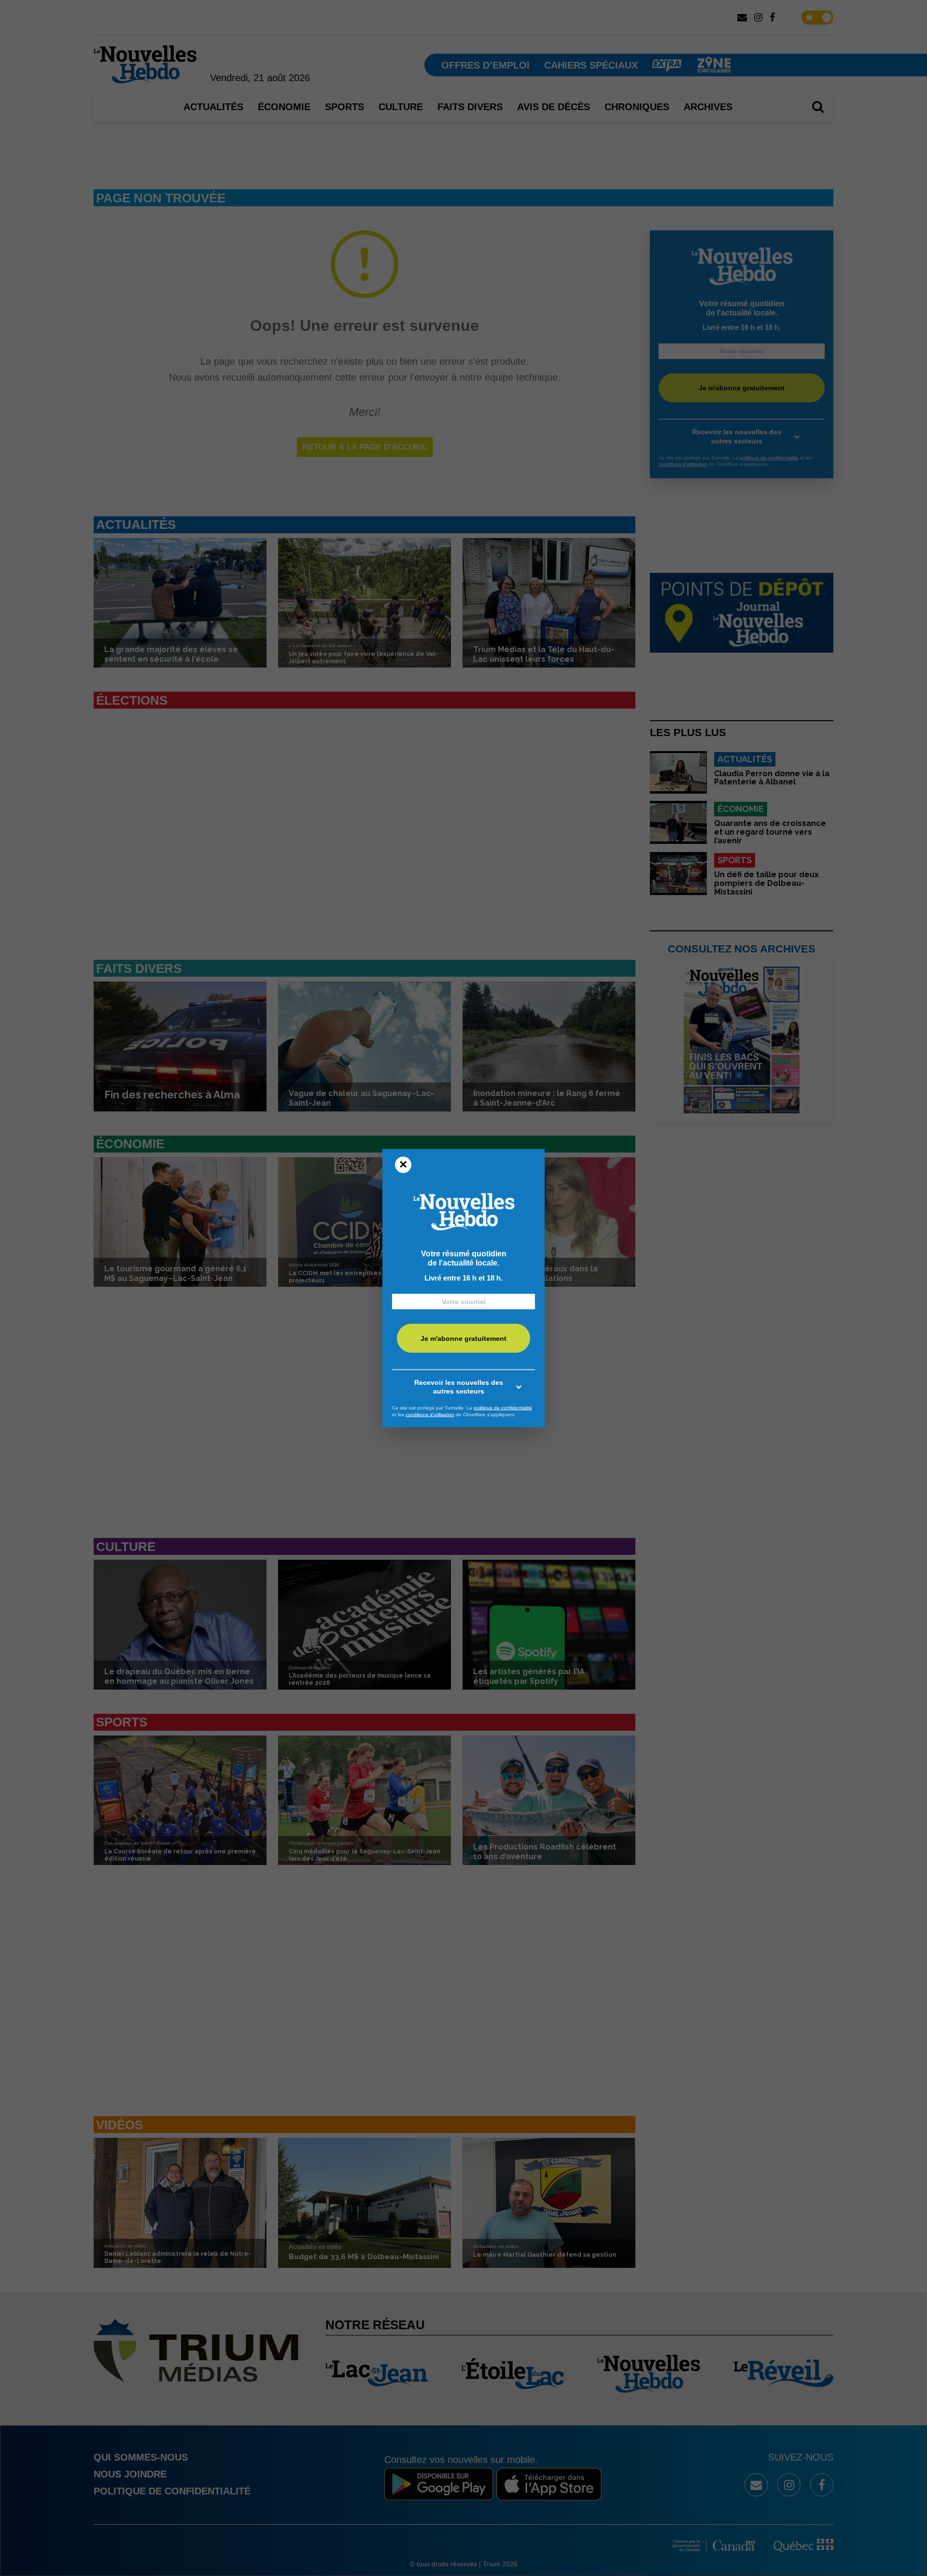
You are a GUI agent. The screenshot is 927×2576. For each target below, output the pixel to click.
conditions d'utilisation (430, 1414)
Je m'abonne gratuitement (463, 1338)
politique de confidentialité (503, 1408)
